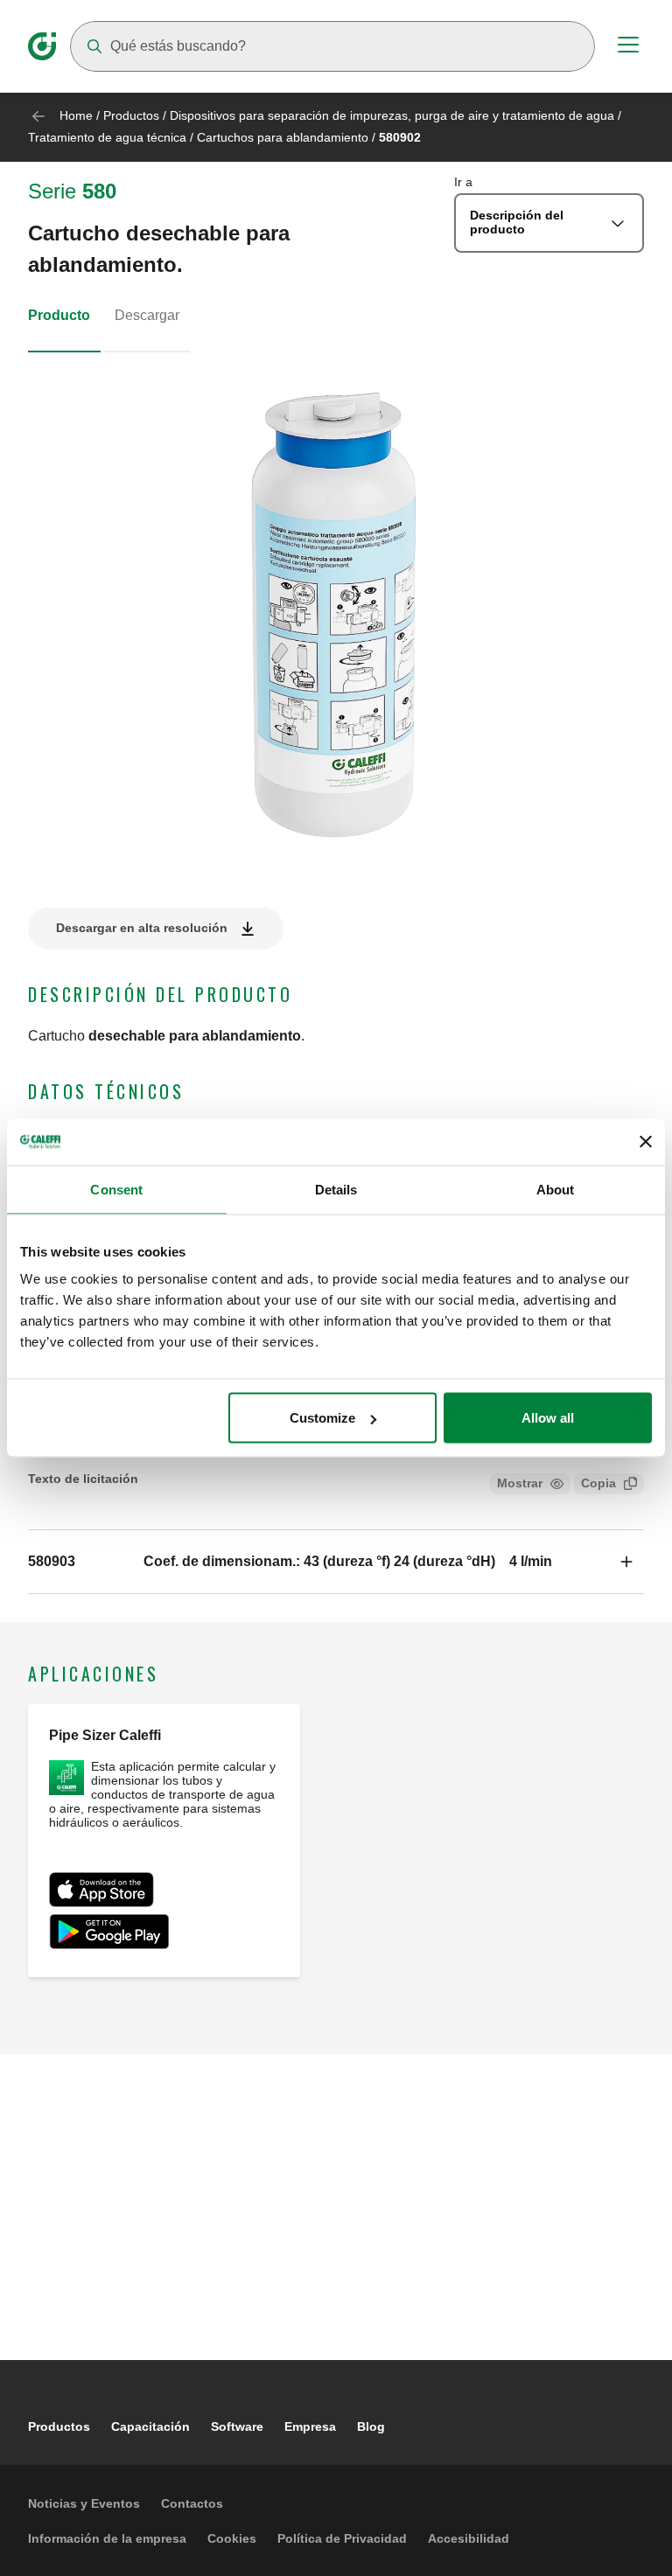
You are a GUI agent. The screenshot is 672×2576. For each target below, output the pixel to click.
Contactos (192, 2503)
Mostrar (520, 1483)
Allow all (548, 1418)
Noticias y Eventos (84, 2503)
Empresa (310, 2426)
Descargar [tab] (147, 315)
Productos (131, 115)
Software (237, 2426)
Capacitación (150, 2426)
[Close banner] (646, 1142)
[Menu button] (628, 47)
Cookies (232, 2538)
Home (76, 115)
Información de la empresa (107, 2538)
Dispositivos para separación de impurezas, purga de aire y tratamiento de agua (392, 115)
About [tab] (556, 1189)
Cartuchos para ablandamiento (283, 137)
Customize (322, 1418)
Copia (598, 1483)
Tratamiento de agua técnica (107, 137)
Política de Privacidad (342, 2538)
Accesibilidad (469, 2538)
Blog (371, 2426)
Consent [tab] (116, 1189)
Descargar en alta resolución (142, 928)
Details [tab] (336, 1189)
